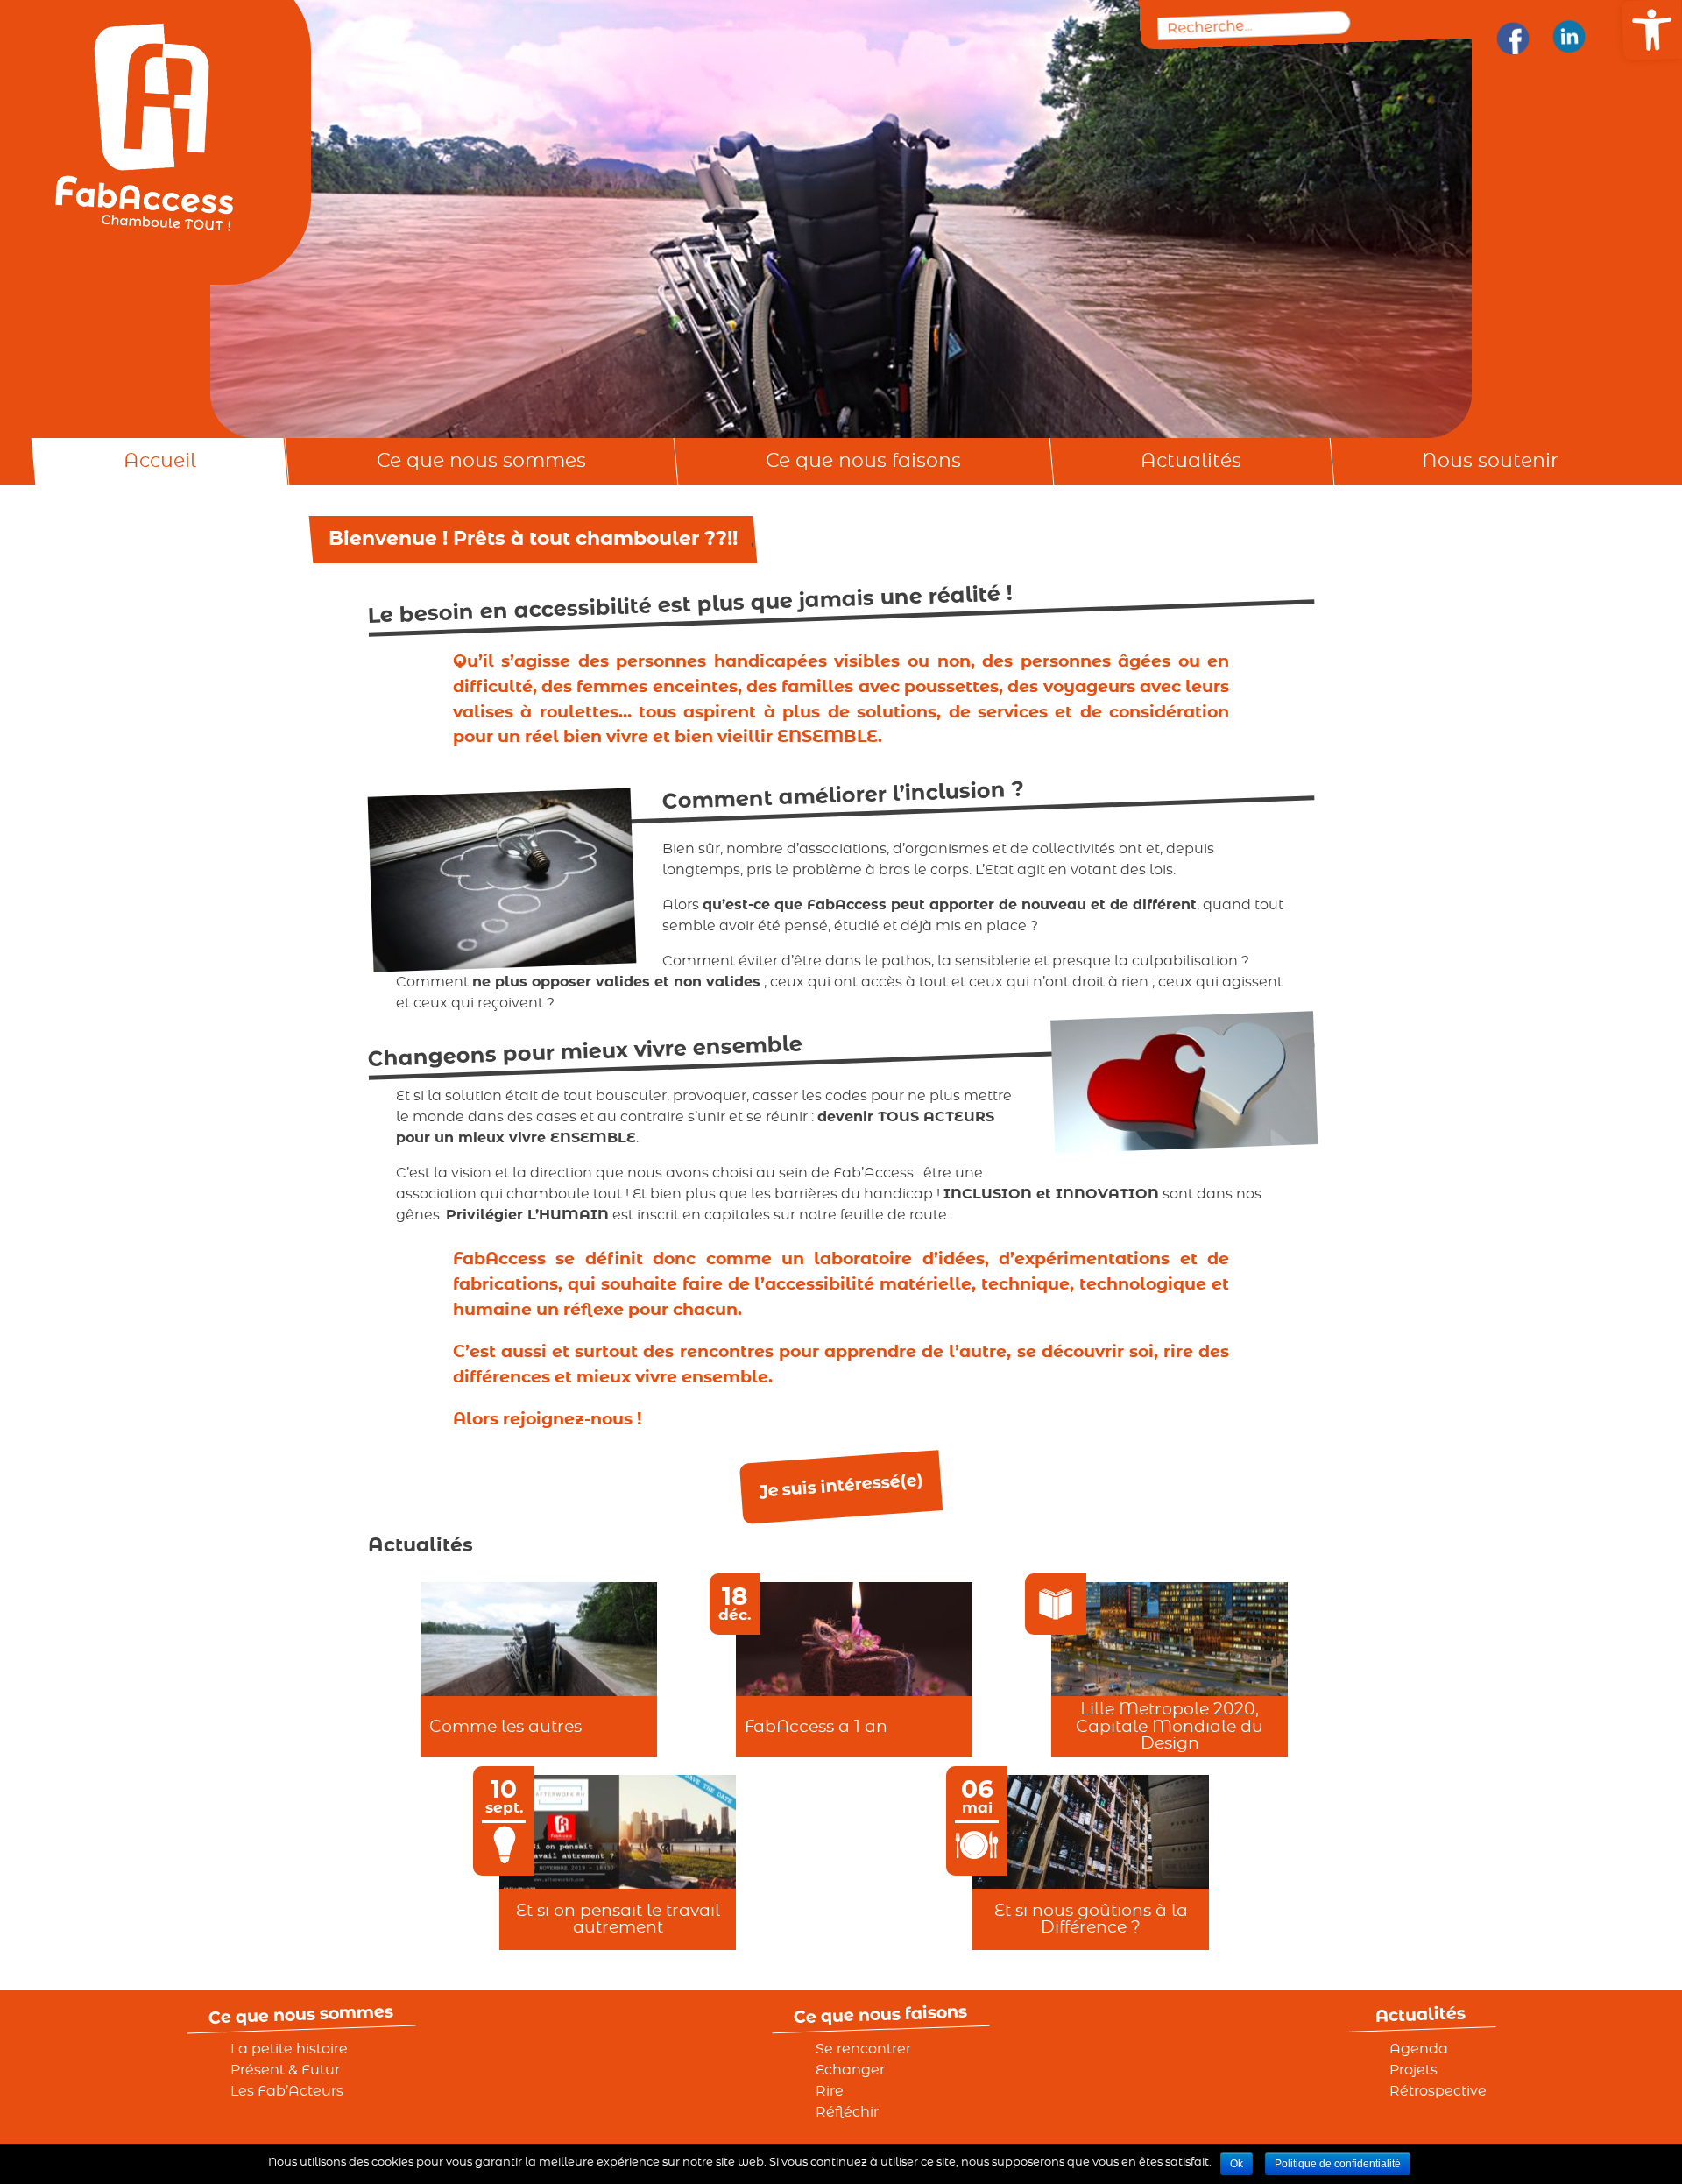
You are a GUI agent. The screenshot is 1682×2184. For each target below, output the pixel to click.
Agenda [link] (1419, 2049)
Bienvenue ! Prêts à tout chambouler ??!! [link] (533, 539)
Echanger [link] (850, 2070)
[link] (1512, 38)
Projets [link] (1413, 2070)
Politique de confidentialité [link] (1338, 2164)
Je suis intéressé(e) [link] (841, 1486)
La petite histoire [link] (289, 2049)
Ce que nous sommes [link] (481, 461)
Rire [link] (830, 2091)
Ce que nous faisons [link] (863, 461)
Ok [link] (1237, 2164)
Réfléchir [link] (847, 2112)
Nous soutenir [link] (1490, 461)
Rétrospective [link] (1438, 2091)
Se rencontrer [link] (863, 2049)
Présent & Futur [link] (285, 2070)
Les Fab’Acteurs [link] (287, 2091)
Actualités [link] (1191, 461)
